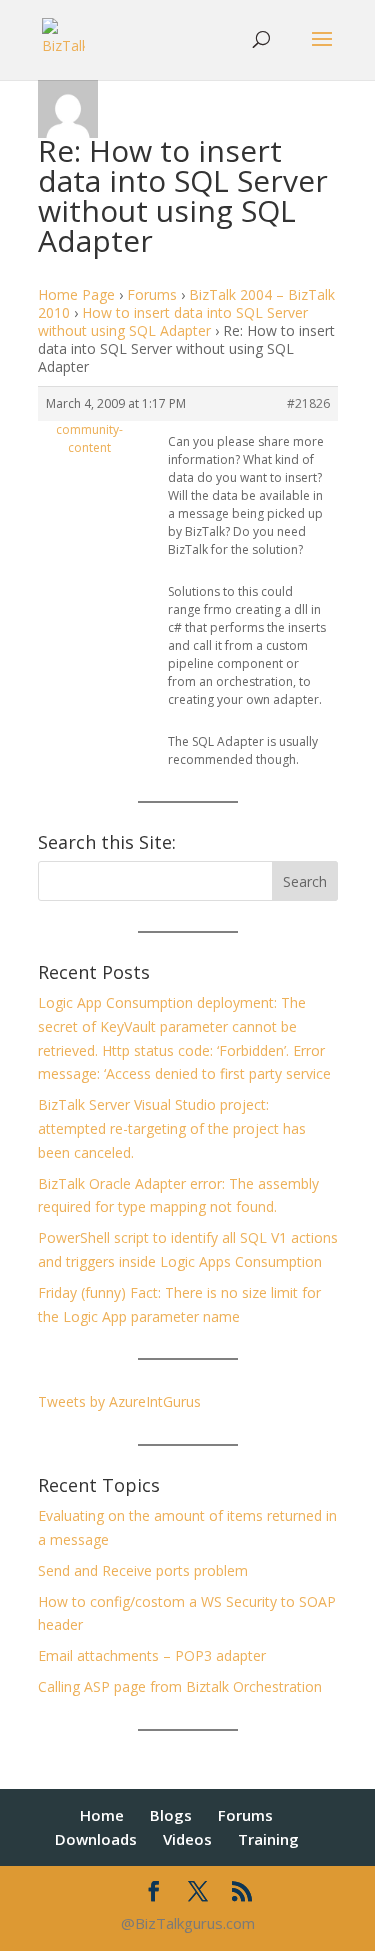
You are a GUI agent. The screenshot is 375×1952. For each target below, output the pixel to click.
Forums (152, 294)
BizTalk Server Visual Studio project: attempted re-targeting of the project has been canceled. (172, 1128)
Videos (187, 1839)
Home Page (76, 294)
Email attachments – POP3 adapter (152, 1655)
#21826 (308, 403)
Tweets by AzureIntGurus (119, 1401)
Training (268, 1839)
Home (102, 1815)
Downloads (96, 1839)
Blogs (171, 1815)
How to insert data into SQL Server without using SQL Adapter (173, 321)
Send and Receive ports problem (143, 1570)
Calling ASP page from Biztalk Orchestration (180, 1686)
